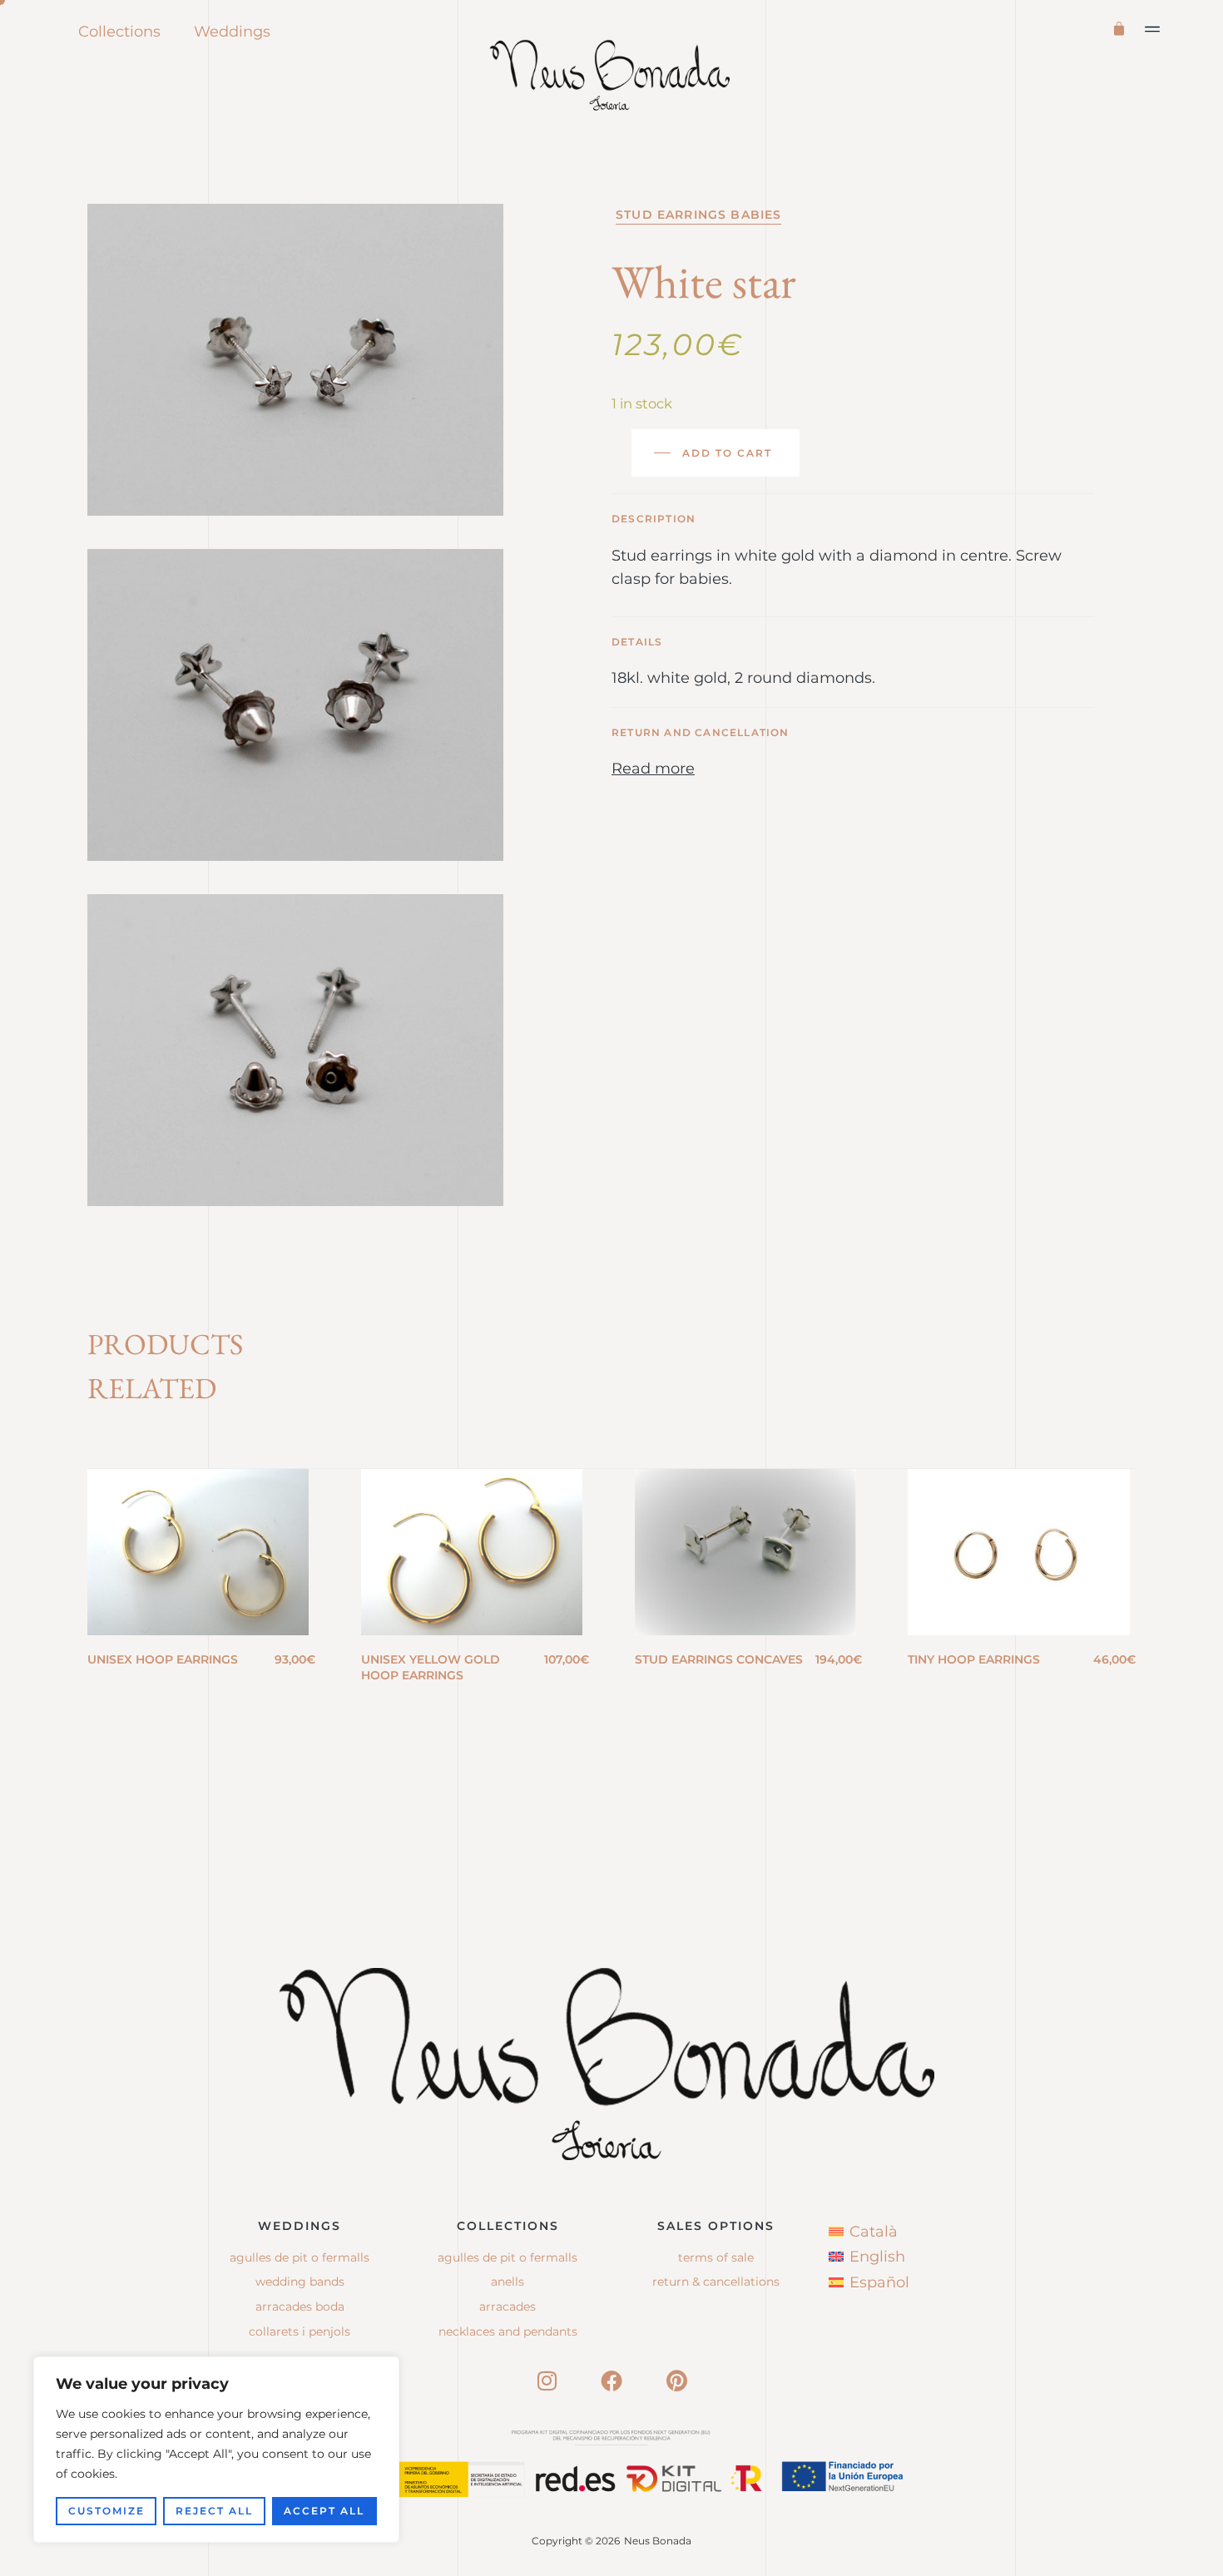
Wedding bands (300, 2282)
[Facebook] (611, 2381)
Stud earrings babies (698, 215)
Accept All (324, 2511)
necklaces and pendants (508, 2331)
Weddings (232, 32)
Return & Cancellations (716, 2282)
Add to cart (727, 453)
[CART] (1122, 27)
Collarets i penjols (300, 2331)
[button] (1153, 29)
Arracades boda (300, 2307)
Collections (119, 32)
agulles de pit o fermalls (508, 2257)
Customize (106, 2511)
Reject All (214, 2511)
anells (508, 2282)
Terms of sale (716, 2257)
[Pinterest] (676, 2381)
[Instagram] (547, 2381)
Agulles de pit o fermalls (300, 2257)
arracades (508, 2307)
